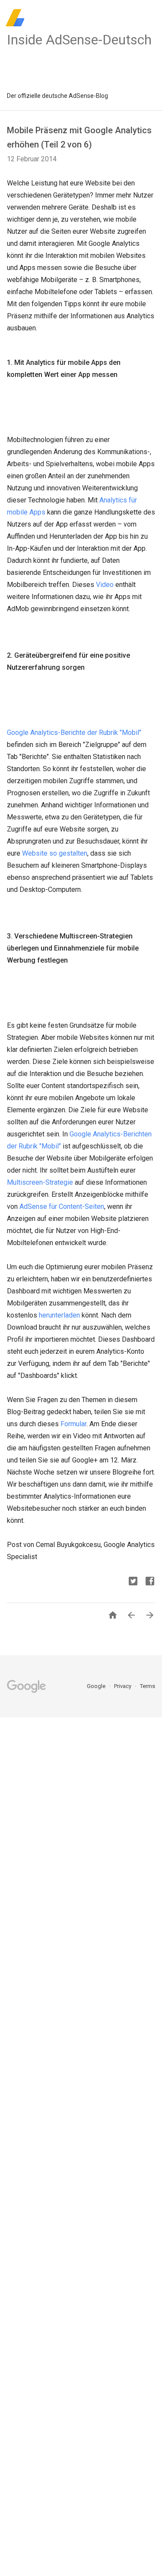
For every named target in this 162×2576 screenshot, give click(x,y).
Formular (73, 1424)
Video (105, 585)
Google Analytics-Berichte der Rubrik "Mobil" (74, 733)
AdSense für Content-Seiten (62, 1206)
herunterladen (59, 1315)
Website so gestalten (55, 853)
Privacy (123, 1686)
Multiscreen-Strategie (40, 1182)
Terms (148, 1686)
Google (97, 1686)
